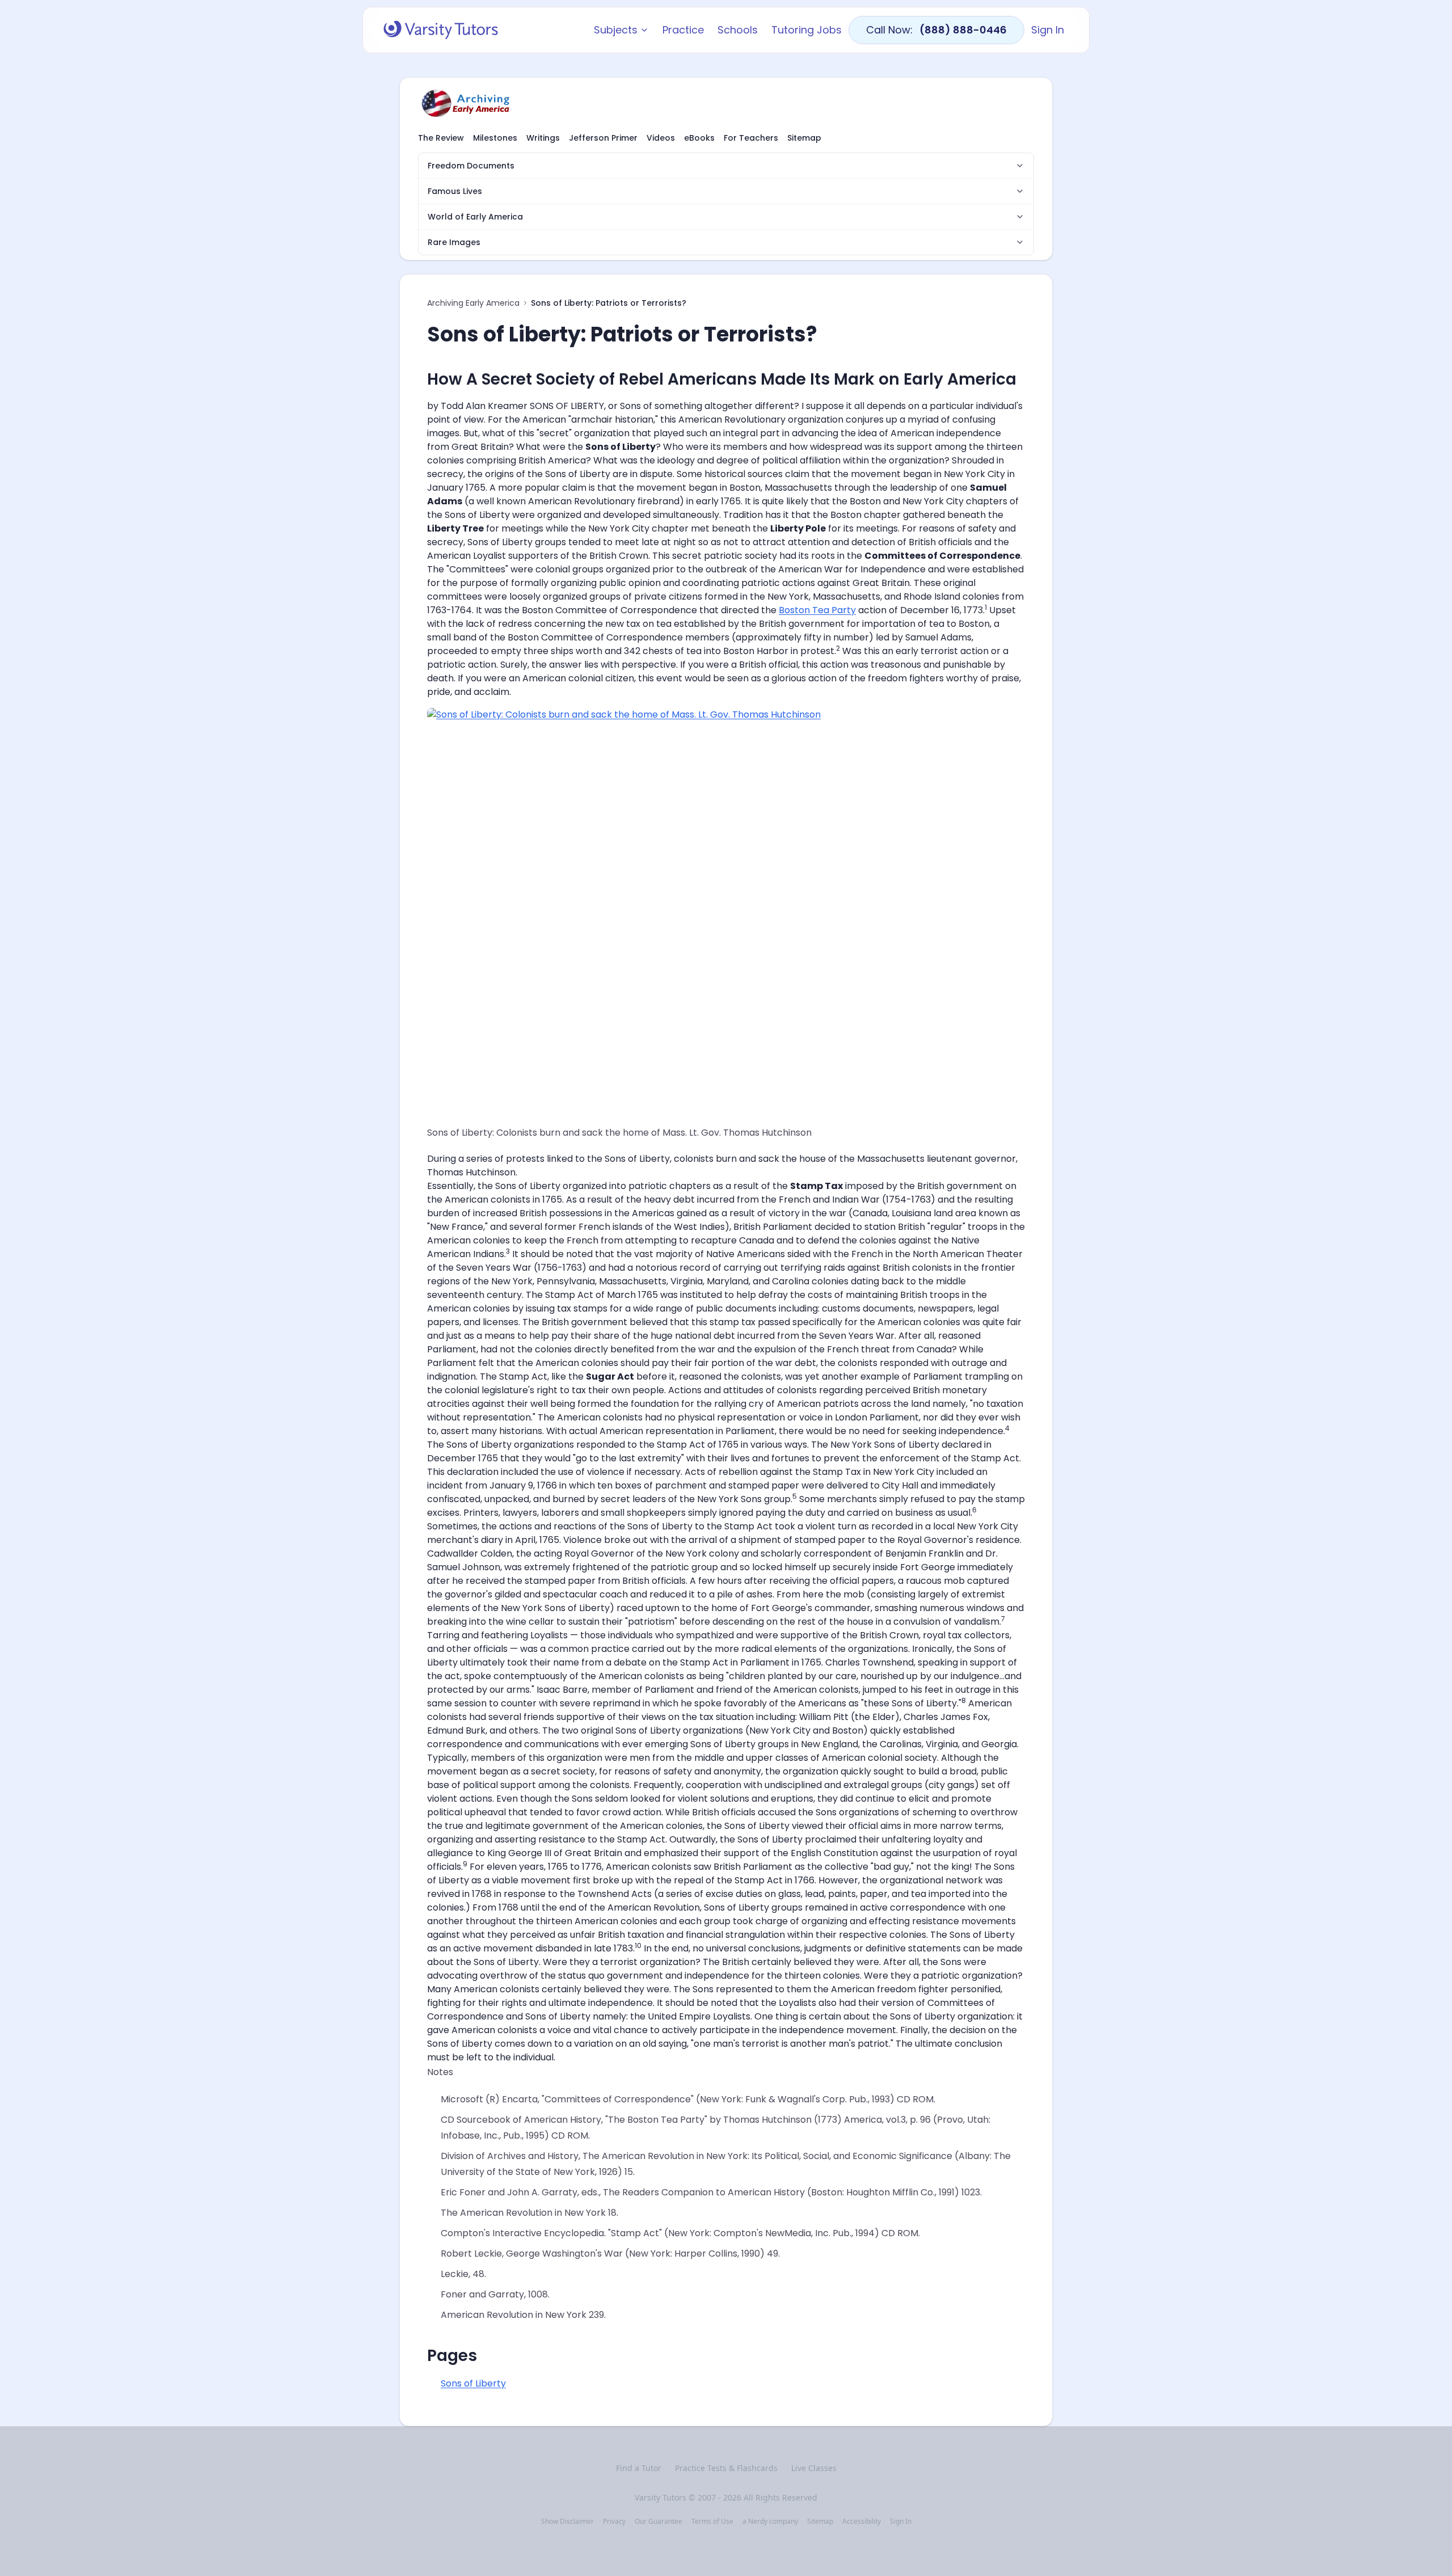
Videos (661, 138)
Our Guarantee (659, 2522)
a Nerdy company (770, 2522)
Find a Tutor (639, 2468)
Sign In (1048, 30)
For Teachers (751, 138)
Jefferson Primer (603, 138)
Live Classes (814, 2468)
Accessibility (862, 2522)
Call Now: (936, 30)
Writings (543, 138)
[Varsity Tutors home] (441, 30)
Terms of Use (712, 2522)
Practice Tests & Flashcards (726, 2468)
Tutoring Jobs (807, 30)
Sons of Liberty (473, 2383)
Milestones (495, 138)
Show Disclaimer (567, 2522)
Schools (738, 30)
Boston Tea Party (817, 610)
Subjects (616, 30)
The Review (441, 138)
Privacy (614, 2522)
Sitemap (804, 138)
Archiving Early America (473, 303)
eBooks (699, 138)
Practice (683, 30)
